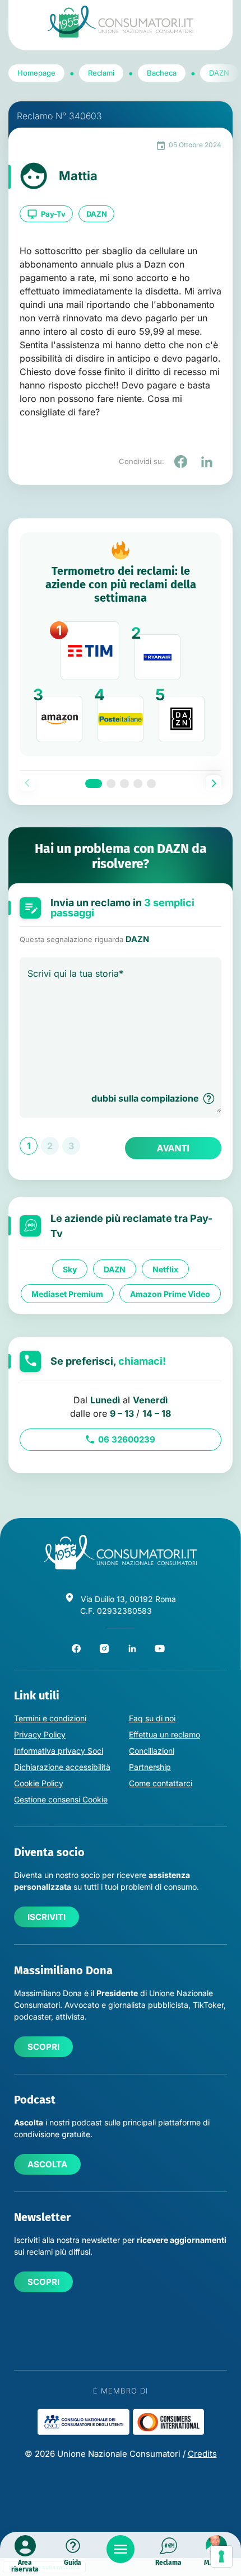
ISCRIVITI (47, 1917)
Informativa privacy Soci (59, 1751)
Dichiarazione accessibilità (62, 1767)
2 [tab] (111, 784)
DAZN (97, 214)
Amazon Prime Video (170, 1294)
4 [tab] (138, 784)
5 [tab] (151, 784)
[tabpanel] (121, 644)
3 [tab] (124, 784)
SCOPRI (43, 2047)
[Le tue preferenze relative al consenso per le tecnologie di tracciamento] (221, 2556)
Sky (70, 1269)
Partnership (150, 1767)
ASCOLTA (47, 2164)
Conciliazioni (152, 1751)
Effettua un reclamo (164, 1734)
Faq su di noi (152, 1718)
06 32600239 (127, 1439)
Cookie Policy (39, 1783)
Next (214, 783)
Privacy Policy (40, 1734)
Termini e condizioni (50, 1718)
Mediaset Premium (67, 1294)
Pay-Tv (53, 214)
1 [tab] (94, 784)
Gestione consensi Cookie (61, 1799)
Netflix (165, 1269)
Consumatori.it (121, 22)
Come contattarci (161, 1783)
